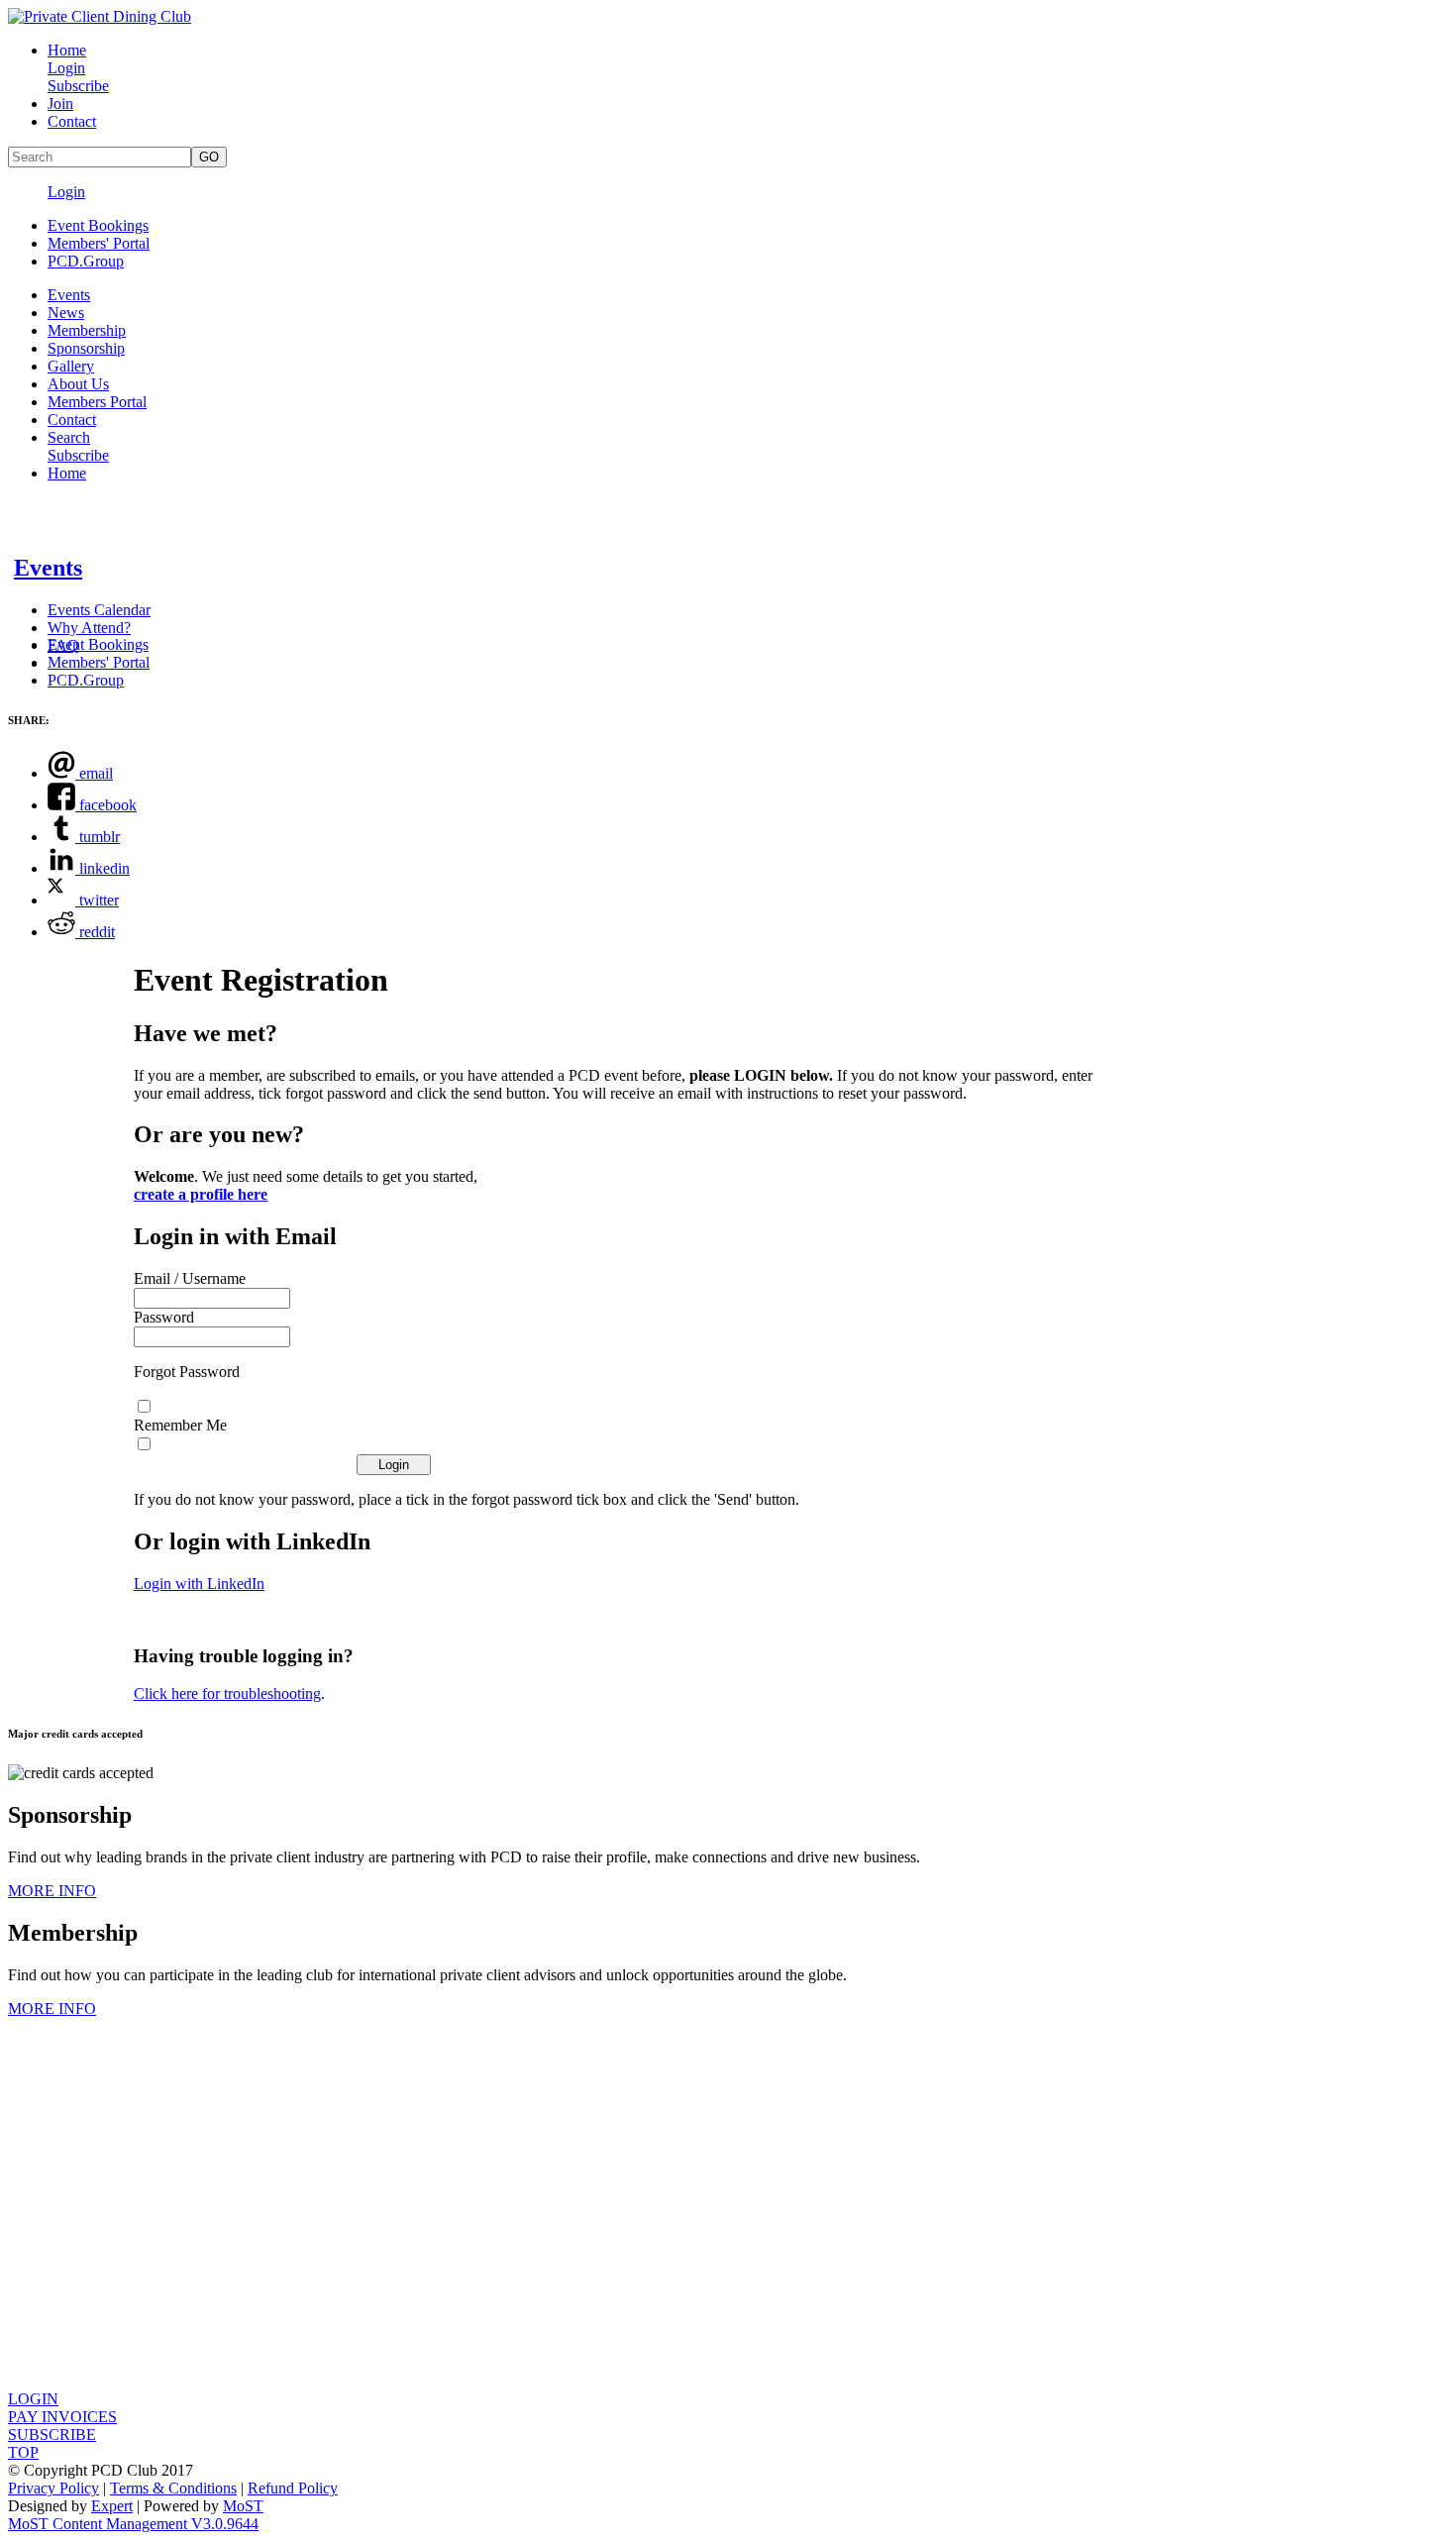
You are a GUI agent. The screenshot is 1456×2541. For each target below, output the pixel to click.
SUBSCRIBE (52, 2435)
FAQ (63, 645)
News (66, 313)
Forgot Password (187, 1372)
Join (60, 104)
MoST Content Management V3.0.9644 (133, 2524)
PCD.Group (86, 261)
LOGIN (33, 2399)
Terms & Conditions (173, 2488)
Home (67, 50)
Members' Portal (99, 243)
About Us (78, 384)
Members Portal (97, 402)
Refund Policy (293, 2488)
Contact (72, 121)
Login (66, 68)
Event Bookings (98, 225)
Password (164, 1317)
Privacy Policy (53, 2488)
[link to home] (100, 16)
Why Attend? (89, 628)
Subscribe (78, 86)
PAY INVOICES (62, 2417)
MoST (243, 2506)
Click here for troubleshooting (227, 1694)
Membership (87, 330)
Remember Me (180, 1425)
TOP (23, 2452)
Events (69, 295)
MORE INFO (52, 1891)
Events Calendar (99, 610)
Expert (112, 2506)
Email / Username (190, 1278)
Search (69, 437)
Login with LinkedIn (199, 1584)
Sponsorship (86, 348)
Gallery (71, 366)
